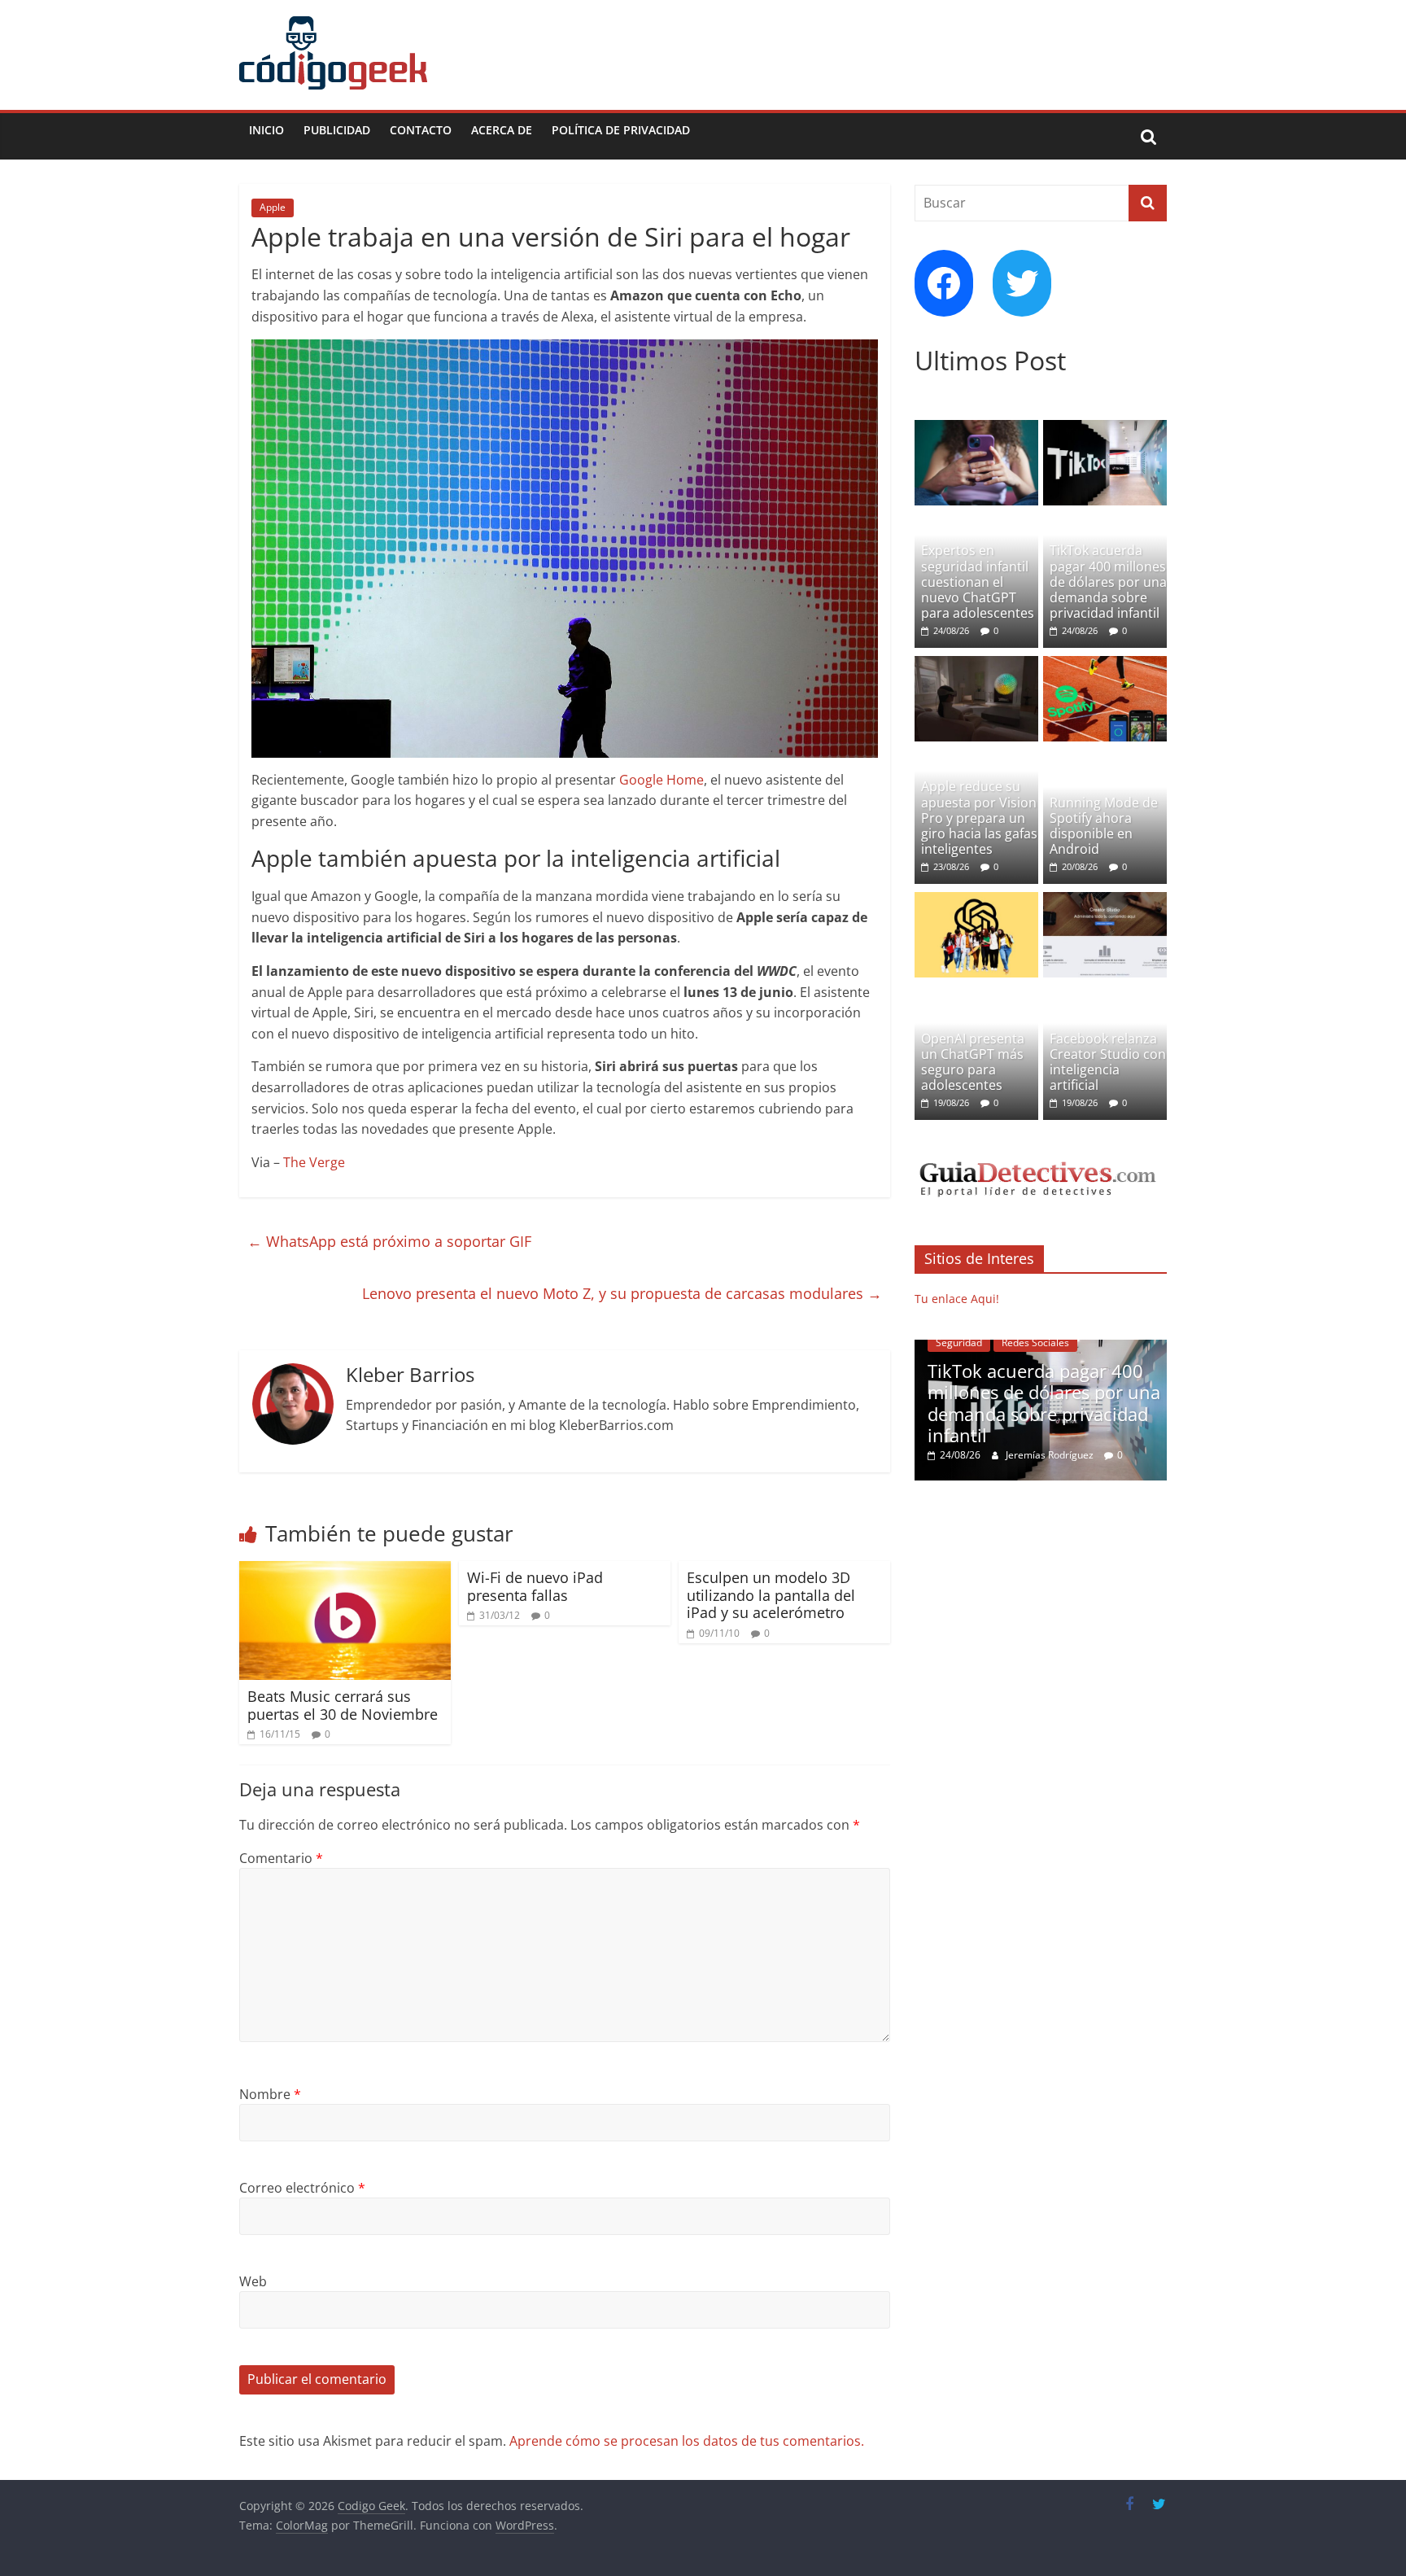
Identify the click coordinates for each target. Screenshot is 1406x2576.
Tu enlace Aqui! (957, 1299)
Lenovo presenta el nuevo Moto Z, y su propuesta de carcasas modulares (622, 1293)
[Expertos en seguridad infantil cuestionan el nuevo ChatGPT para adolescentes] (976, 429)
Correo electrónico (302, 2188)
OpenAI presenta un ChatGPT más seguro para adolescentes (973, 1062)
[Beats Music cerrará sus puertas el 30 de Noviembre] (345, 1571)
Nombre (270, 2094)
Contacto (421, 130)
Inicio (266, 130)
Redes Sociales (1035, 1343)
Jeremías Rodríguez (1051, 1455)
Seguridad (959, 1343)
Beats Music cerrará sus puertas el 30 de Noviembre (343, 1705)
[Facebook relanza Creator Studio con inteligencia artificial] (1105, 901)
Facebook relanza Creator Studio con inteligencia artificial (1108, 1062)
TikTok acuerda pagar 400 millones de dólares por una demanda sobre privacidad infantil (1108, 582)
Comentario (281, 1858)
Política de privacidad (621, 130)
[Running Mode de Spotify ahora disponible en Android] (1105, 665)
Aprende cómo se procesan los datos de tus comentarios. (687, 2441)
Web (253, 2281)
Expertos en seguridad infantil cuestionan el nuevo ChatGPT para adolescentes (978, 582)
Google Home (662, 780)
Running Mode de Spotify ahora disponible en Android (1104, 826)
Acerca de (502, 130)
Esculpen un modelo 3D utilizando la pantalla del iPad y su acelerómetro (771, 1595)
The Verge (314, 1162)
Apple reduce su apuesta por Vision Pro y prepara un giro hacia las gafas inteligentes (979, 818)
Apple (273, 207)
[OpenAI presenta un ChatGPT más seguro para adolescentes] (976, 901)
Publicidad (337, 130)
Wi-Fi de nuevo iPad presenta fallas (535, 1586)
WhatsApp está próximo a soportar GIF (389, 1241)
